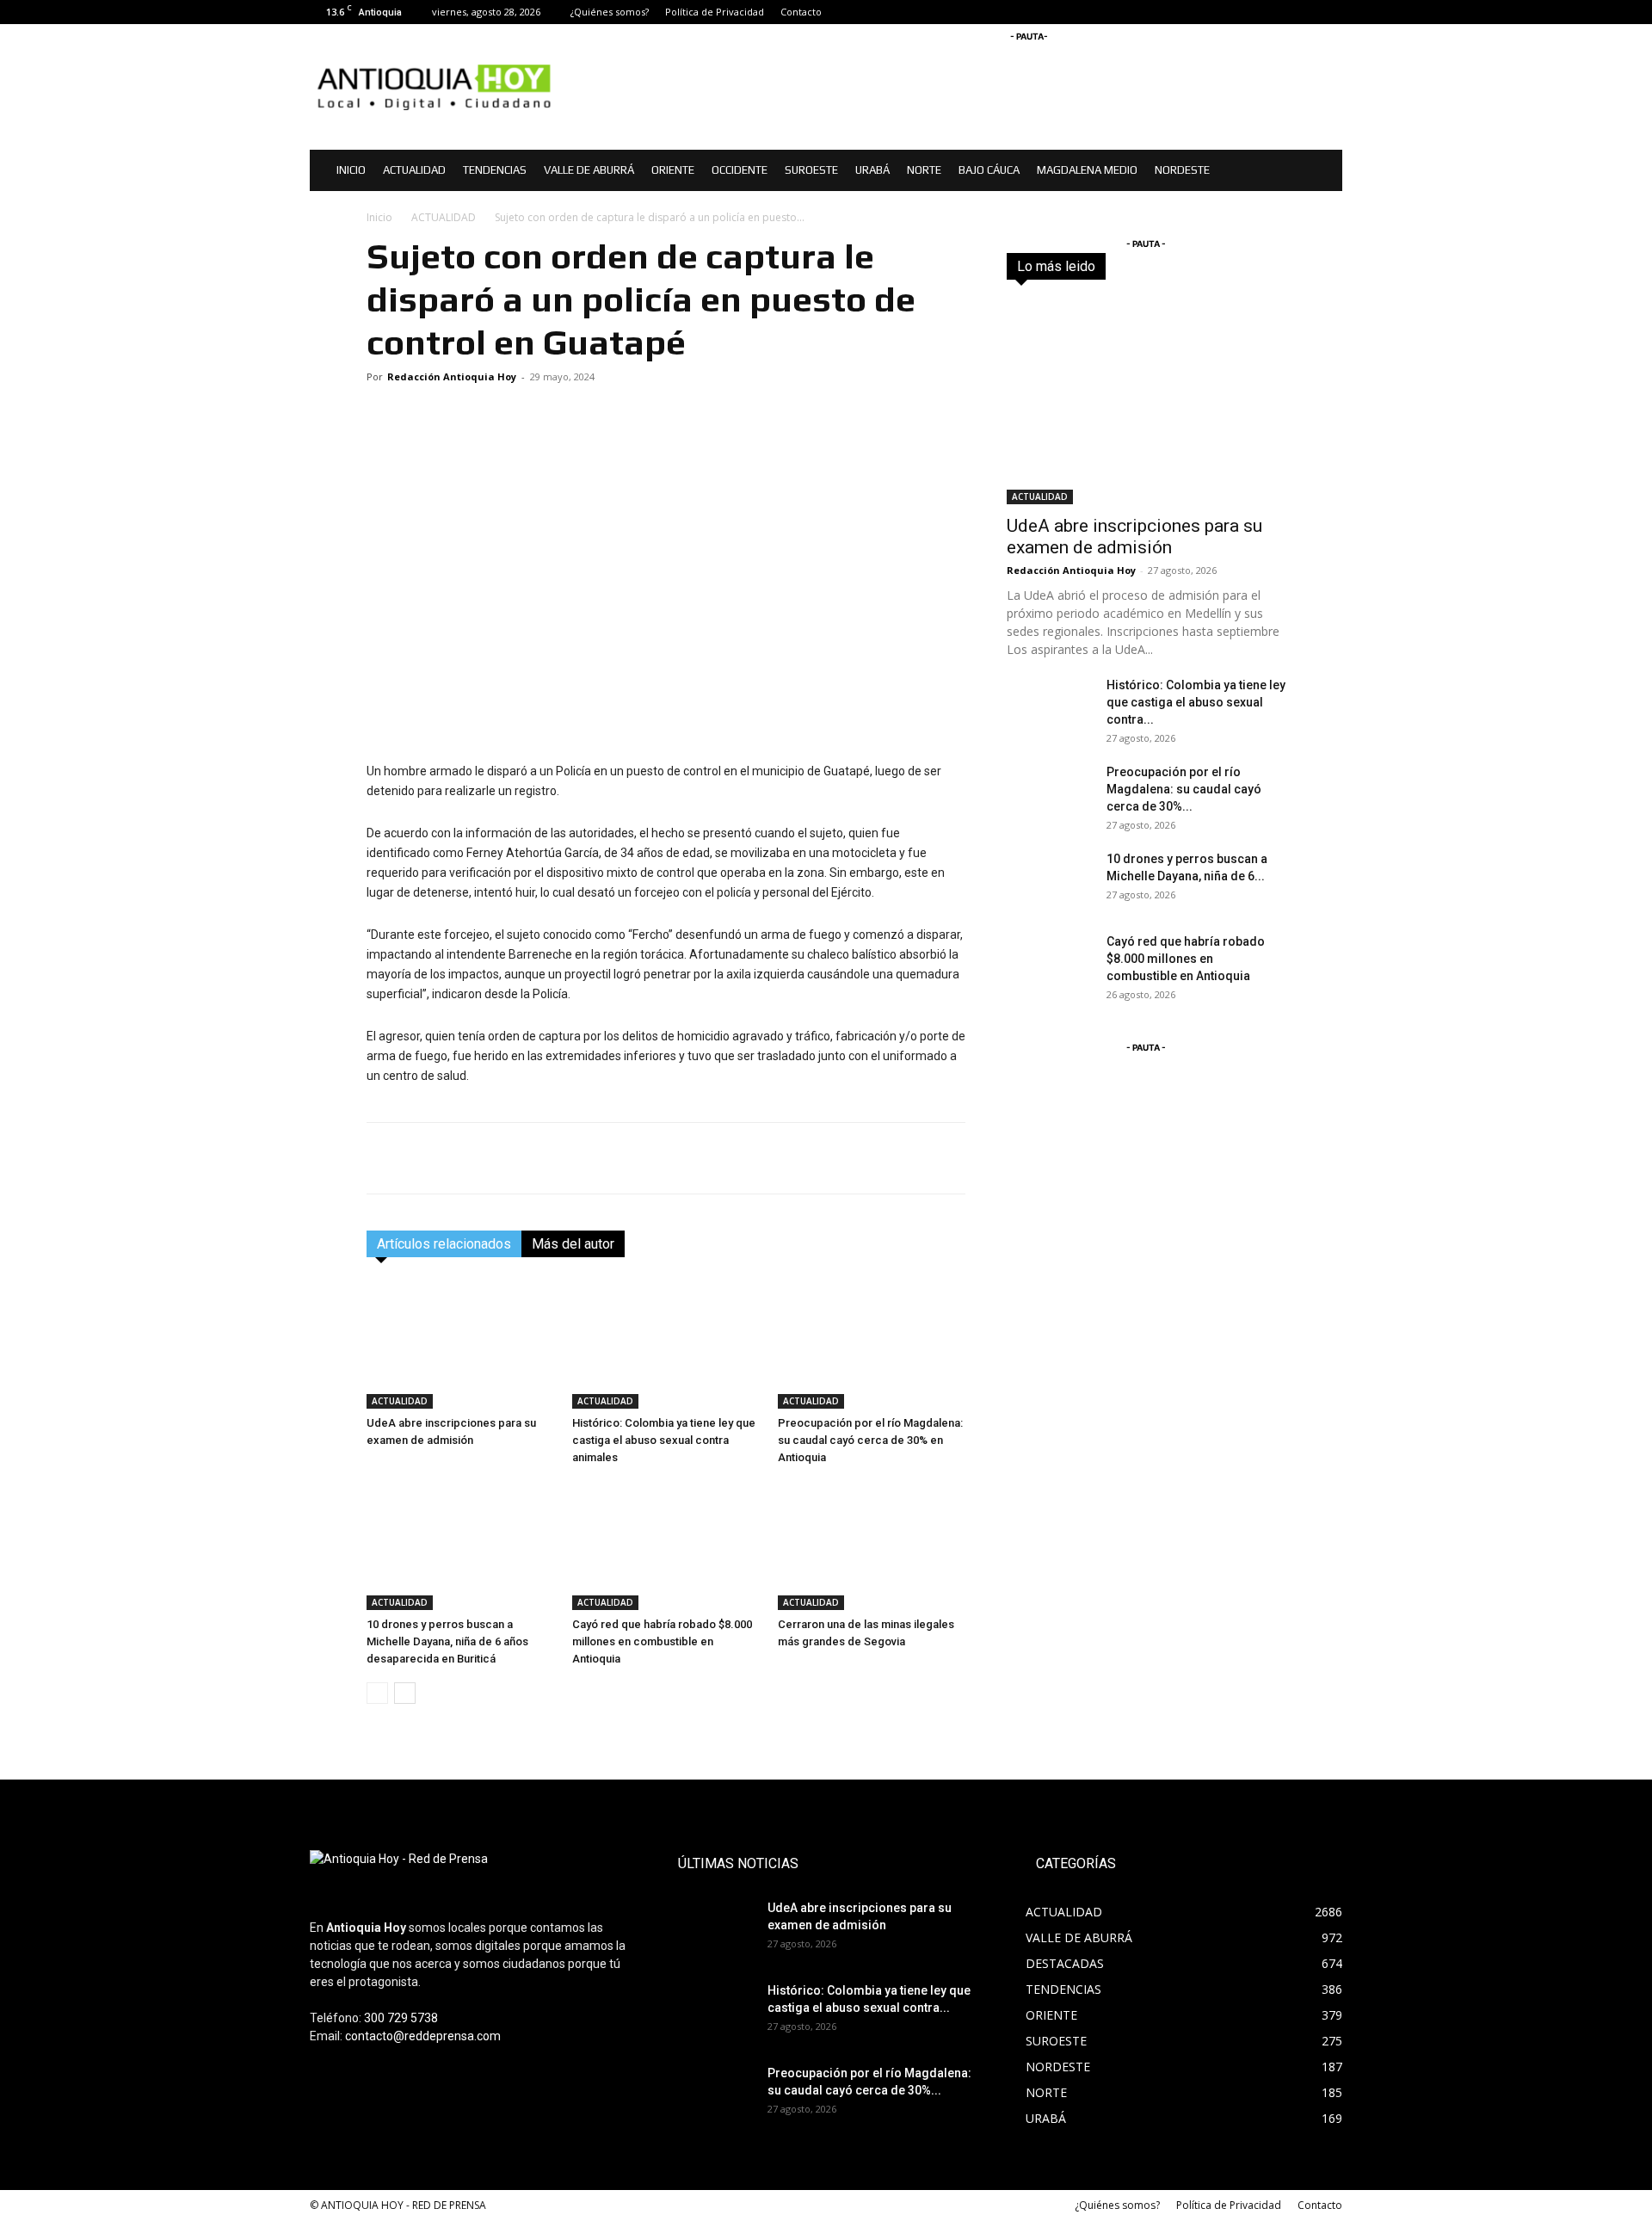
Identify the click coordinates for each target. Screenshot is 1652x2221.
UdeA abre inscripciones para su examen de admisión (1134, 537)
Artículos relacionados (444, 1244)
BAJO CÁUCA (989, 170)
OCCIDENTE (740, 170)
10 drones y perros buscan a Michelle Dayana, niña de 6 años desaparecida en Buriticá (447, 1641)
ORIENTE (673, 170)
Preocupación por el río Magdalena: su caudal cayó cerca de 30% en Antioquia (870, 1440)
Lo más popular (1246, 266)
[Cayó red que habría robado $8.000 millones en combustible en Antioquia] (666, 1545)
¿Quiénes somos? (610, 12)
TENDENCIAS (495, 170)
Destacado (1159, 266)
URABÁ (872, 170)
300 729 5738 (401, 2018)
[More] (948, 1158)
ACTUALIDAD (414, 170)
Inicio (379, 217)
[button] (1322, 172)
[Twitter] (1329, 12)
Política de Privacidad (715, 12)
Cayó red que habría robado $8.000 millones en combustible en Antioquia (662, 1641)
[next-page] (405, 1693)
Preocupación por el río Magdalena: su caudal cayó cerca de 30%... (1184, 789)
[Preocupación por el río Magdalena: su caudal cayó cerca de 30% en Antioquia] (872, 1344)
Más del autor (573, 1244)
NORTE (924, 170)
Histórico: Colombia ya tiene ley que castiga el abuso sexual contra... (1196, 702)
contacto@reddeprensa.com (423, 2036)
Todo (1098, 266)
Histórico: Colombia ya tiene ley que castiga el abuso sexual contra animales (664, 1440)
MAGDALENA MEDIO (1087, 170)
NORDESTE (1182, 170)
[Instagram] (1301, 12)
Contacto (801, 12)
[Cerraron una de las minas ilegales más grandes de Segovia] (872, 1545)
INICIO (351, 170)
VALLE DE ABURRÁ (589, 170)
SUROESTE (811, 170)
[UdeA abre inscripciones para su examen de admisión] (460, 1344)
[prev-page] (377, 1693)
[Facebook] (1273, 12)
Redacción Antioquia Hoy (452, 376)
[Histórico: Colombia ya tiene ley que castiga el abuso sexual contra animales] (666, 1344)
